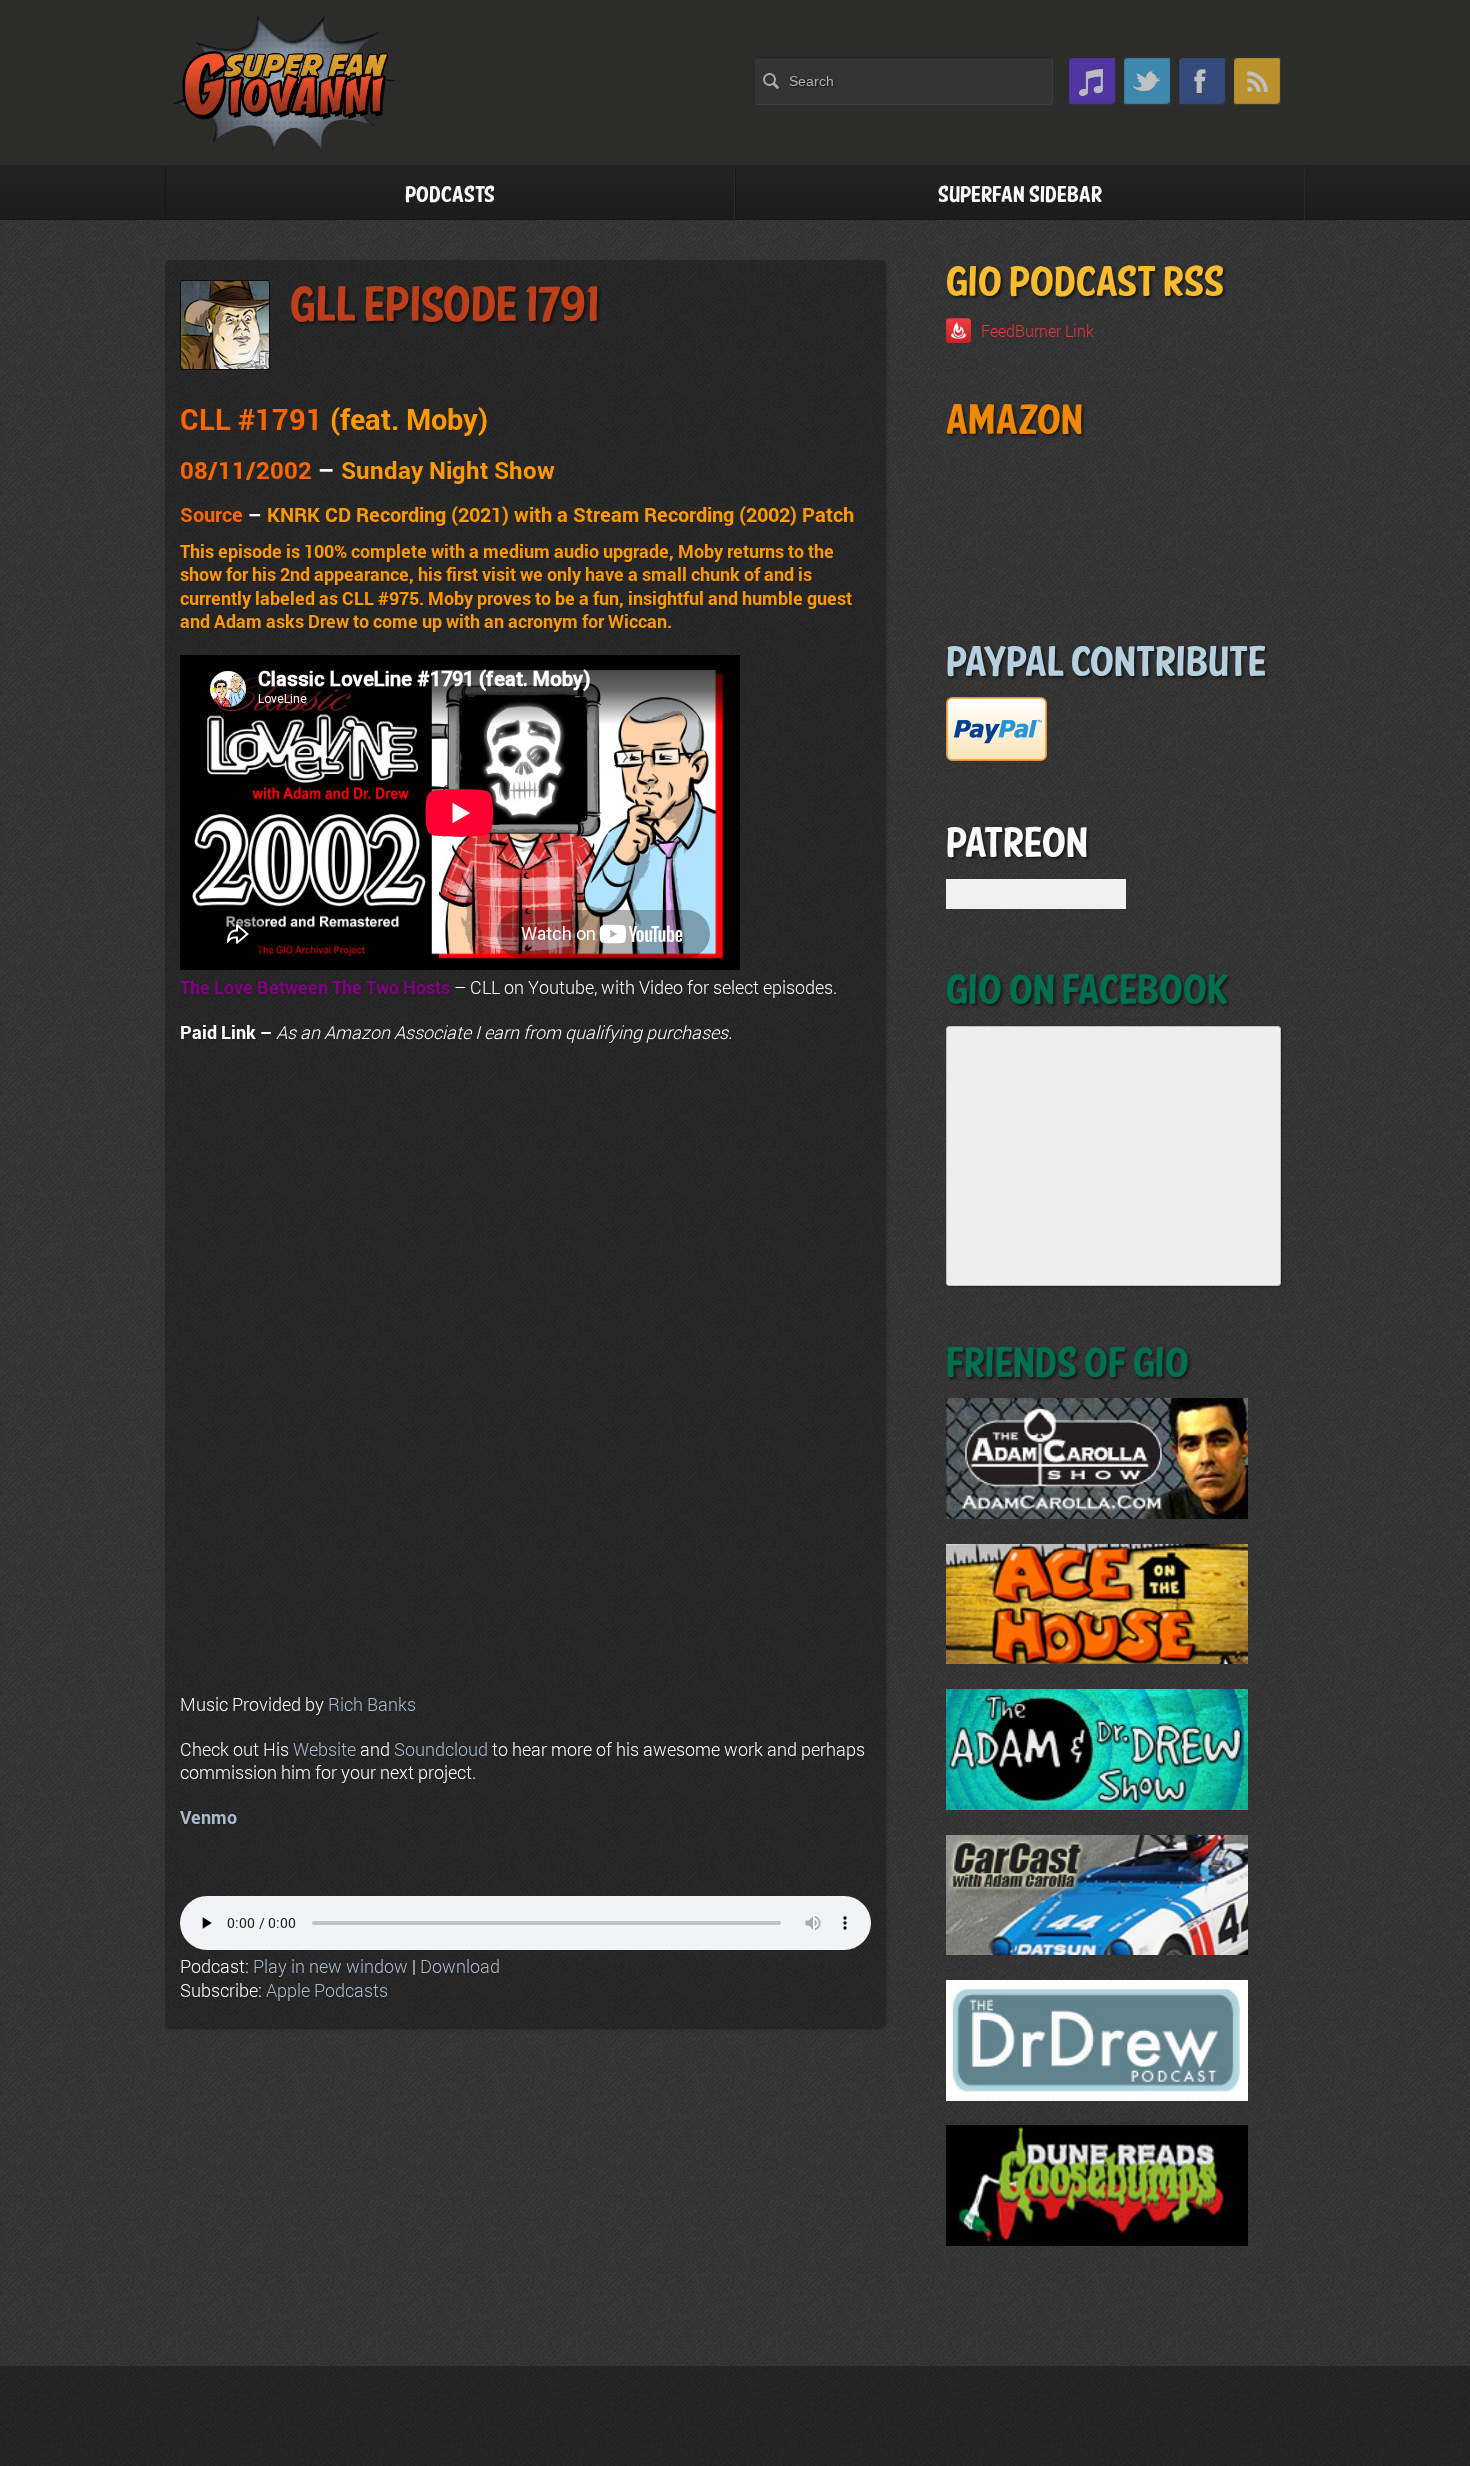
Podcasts (450, 195)
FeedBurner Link (1037, 330)
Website (324, 1749)
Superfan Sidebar (1020, 195)
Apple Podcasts (327, 1990)
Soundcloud (441, 1749)
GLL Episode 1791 (444, 306)
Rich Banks (372, 1704)
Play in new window (330, 1966)
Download (460, 1966)
